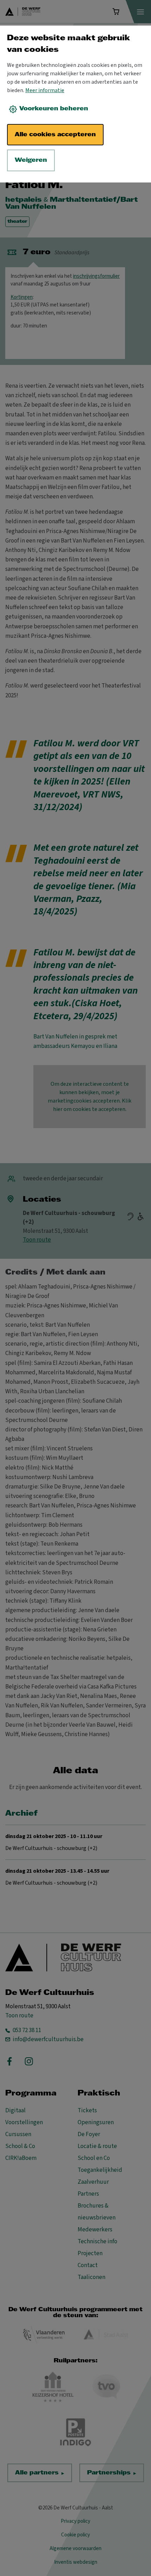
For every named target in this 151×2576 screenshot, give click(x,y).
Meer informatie (45, 90)
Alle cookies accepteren (55, 135)
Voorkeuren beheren (54, 109)
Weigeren (31, 160)
